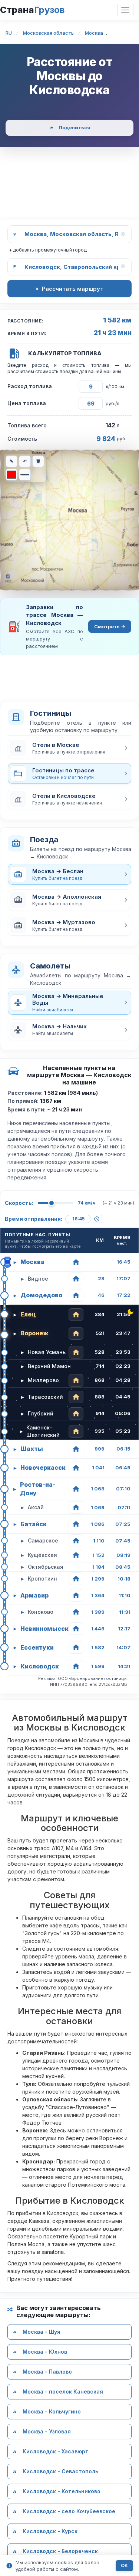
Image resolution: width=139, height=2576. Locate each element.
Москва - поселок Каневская (63, 2392)
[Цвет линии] (11, 475)
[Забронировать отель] (76, 1262)
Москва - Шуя (42, 2332)
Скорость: (19, 1203)
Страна (32, 10)
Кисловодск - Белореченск (60, 2551)
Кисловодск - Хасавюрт (56, 2452)
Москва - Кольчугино (52, 2412)
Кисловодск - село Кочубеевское (69, 2512)
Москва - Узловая (47, 2432)
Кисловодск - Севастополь (60, 2472)
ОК (124, 2565)
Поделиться (74, 127)
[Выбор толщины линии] (25, 475)
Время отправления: (34, 1219)
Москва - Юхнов (45, 2352)
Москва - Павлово (47, 2372)
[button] (69, 748)
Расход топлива (30, 386)
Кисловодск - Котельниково (62, 2492)
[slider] (52, 1203)
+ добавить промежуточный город (48, 250)
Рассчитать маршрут (73, 289)
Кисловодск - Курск (50, 2531)
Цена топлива (27, 403)
